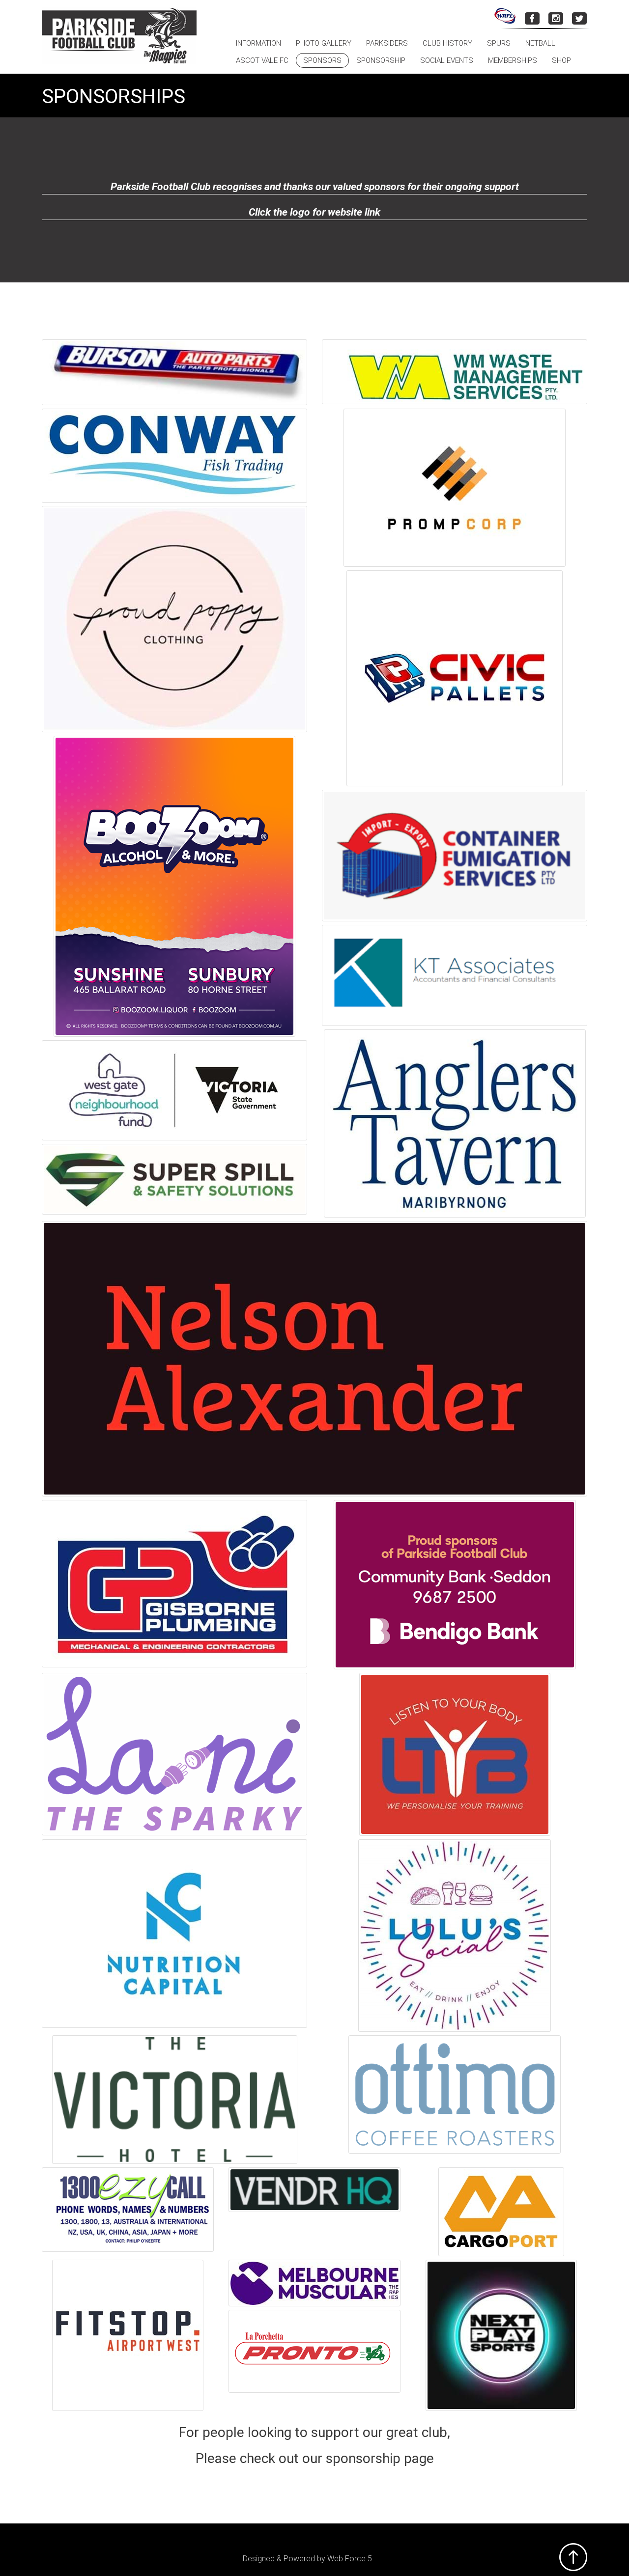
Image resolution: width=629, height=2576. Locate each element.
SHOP (561, 60)
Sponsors (322, 60)
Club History (447, 43)
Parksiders (387, 43)
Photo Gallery (324, 43)
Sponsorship (381, 60)
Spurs (499, 43)
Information (258, 43)
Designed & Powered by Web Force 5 (307, 2559)
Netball (540, 43)
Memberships (513, 60)
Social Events (447, 60)
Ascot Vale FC (262, 60)
